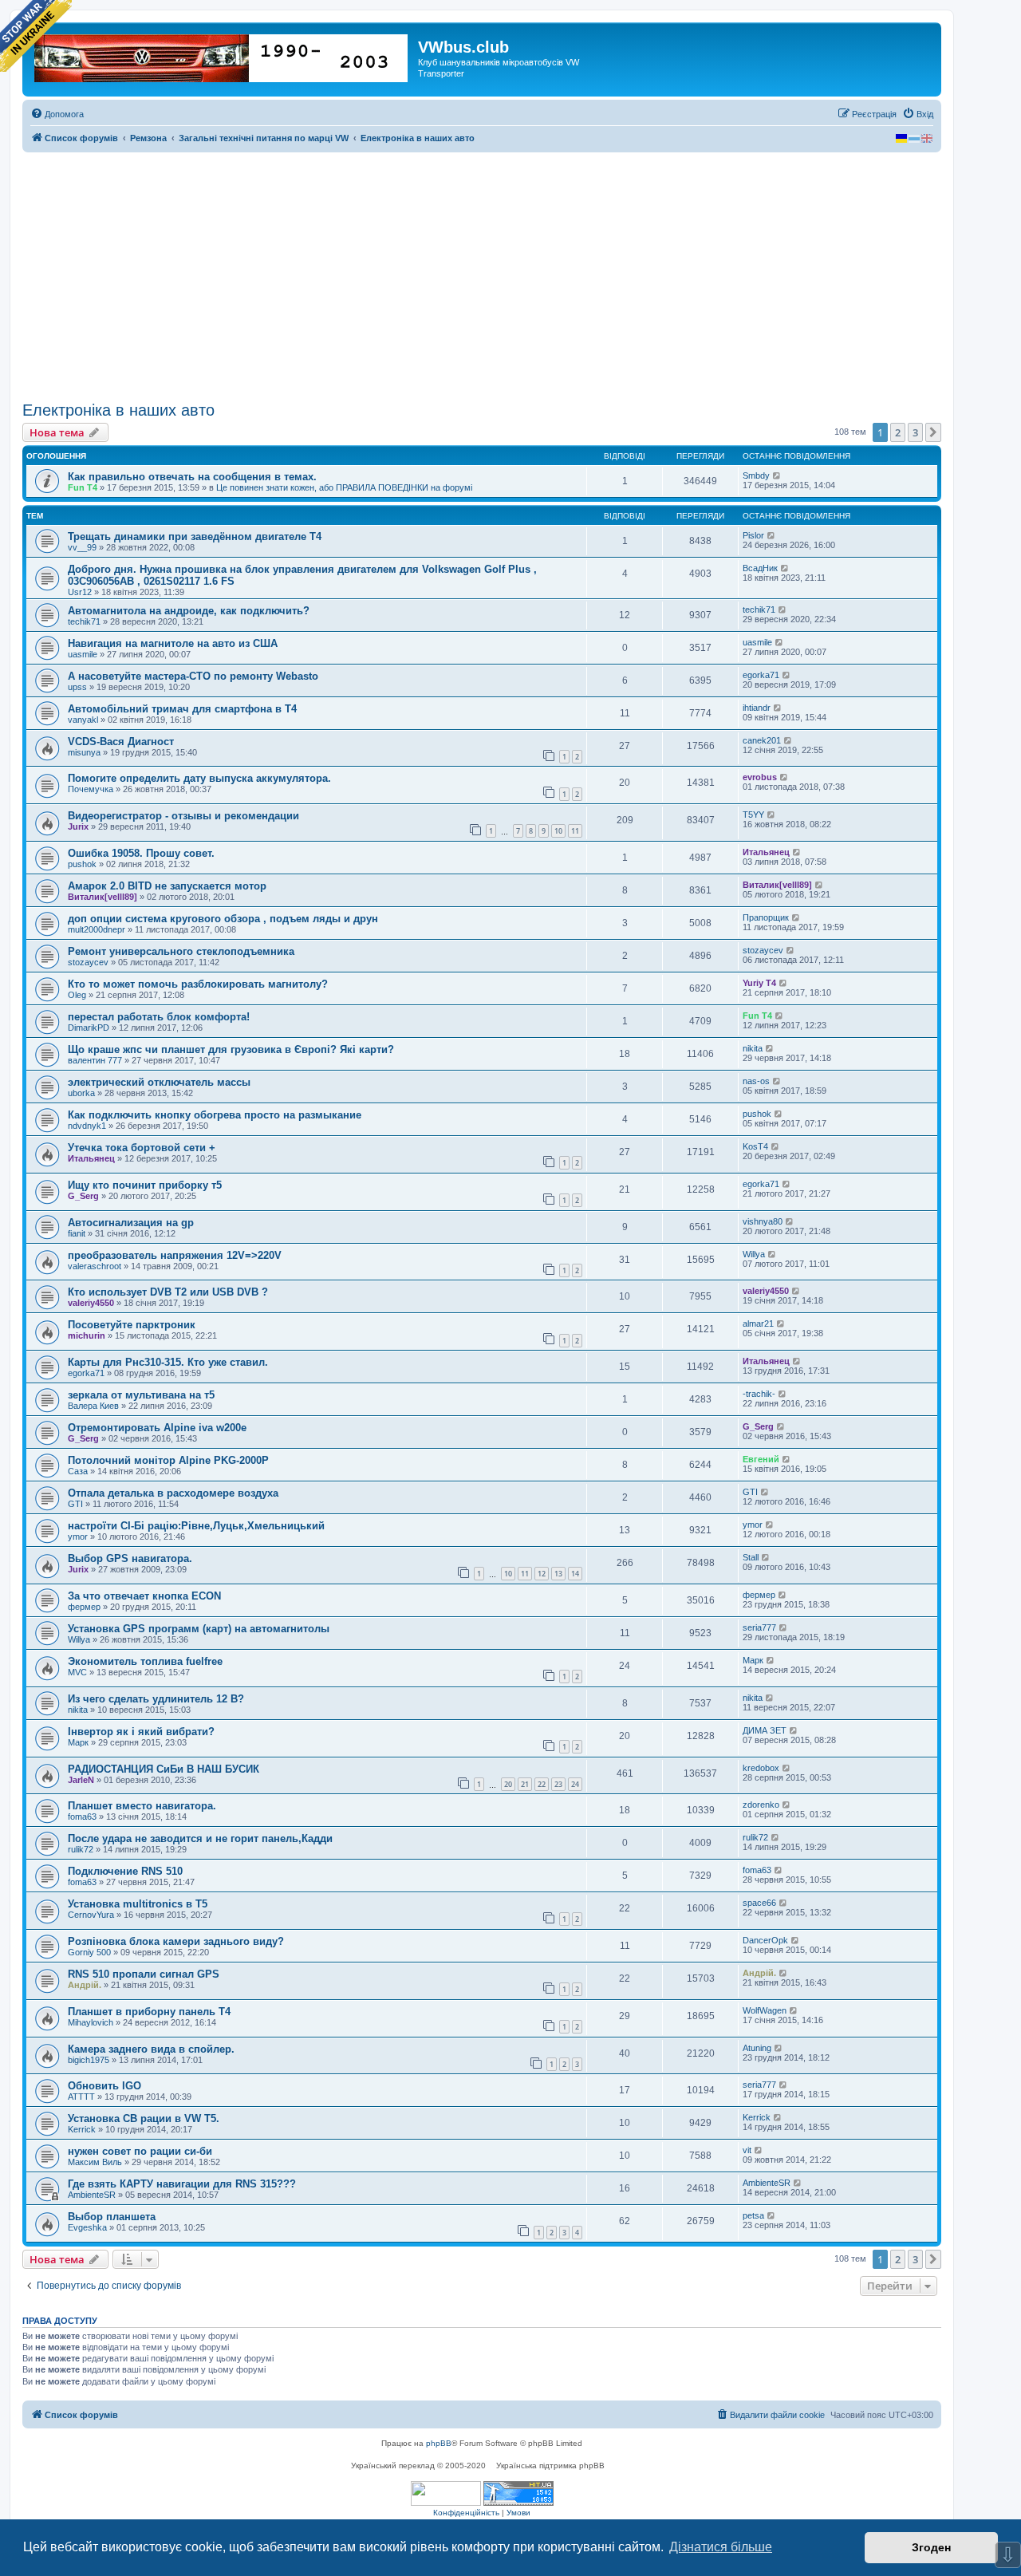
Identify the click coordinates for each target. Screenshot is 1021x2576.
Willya (754, 1254)
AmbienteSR (92, 2195)
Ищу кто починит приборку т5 (145, 1185)
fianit (77, 1233)
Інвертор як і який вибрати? (141, 1732)
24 (575, 1784)
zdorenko (761, 1805)
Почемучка (91, 789)
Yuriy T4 (759, 983)
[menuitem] (57, 114)
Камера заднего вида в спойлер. (151, 2049)
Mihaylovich (91, 2022)
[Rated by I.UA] (446, 2493)
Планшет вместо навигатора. (142, 1806)
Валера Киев (93, 1406)
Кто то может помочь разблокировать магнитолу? (198, 984)
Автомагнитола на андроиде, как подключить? (189, 611)
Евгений (761, 1459)
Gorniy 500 (89, 1952)
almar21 (758, 1324)
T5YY (753, 815)
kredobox (761, 1768)
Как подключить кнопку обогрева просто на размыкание (215, 1115)
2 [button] (898, 432)
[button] (933, 432)
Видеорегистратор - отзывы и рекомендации (183, 816)
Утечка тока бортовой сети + (142, 1148)
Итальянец (766, 852)
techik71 (84, 621)
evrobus (760, 777)
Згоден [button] (931, 2547)
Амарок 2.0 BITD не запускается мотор (167, 886)
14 (575, 1574)
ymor (78, 1537)
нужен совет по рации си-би (140, 2151)
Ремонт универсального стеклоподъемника (181, 951)
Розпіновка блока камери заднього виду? (176, 1941)
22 (542, 1784)
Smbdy (756, 475)
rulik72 (81, 1849)
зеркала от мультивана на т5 (141, 1395)
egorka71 (761, 675)
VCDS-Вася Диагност (121, 742)
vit (747, 2150)
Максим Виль (95, 2162)
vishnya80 (763, 1221)
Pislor (753, 535)
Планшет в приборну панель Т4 (149, 2012)
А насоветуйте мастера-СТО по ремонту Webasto (193, 676)
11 (575, 831)
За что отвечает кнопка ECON (144, 1596)
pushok (82, 864)
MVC (77, 1672)
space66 (759, 1903)
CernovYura (91, 1915)
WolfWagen (765, 2010)
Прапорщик (766, 917)
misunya (84, 752)
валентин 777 (95, 1060)
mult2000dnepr (97, 929)
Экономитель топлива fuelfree (145, 1661)
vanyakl (83, 720)
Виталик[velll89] (102, 897)
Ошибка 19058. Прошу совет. (141, 853)
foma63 (82, 1817)
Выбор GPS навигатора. (130, 1558)
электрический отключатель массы (159, 1082)
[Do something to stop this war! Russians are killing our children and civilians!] (36, 36)
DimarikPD (89, 1028)
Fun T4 (83, 487)
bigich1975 (89, 2060)
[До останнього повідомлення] (777, 475)
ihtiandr (757, 708)
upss (77, 687)
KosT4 (755, 1146)
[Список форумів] (222, 55)
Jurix (78, 826)
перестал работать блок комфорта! (159, 1017)
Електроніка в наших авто (118, 410)
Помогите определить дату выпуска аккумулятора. (199, 778)
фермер (84, 1607)
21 (525, 1784)
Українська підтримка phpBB (550, 2466)
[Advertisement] (482, 277)
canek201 (762, 740)
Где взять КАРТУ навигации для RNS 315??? (182, 2184)
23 (558, 1784)
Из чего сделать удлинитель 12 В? (156, 1699)
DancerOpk (765, 1940)
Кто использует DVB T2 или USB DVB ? (168, 1292)
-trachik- (759, 1394)
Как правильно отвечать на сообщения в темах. (192, 477)
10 (558, 831)
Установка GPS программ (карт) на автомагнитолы (199, 1629)
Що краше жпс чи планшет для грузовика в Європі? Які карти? (231, 1049)
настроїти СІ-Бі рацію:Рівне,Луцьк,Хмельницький (196, 1526)
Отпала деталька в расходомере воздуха (173, 1493)
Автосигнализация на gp (131, 1223)
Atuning (757, 2048)
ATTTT (81, 2097)
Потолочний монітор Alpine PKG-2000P (168, 1460)
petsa (753, 2215)
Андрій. (85, 1985)
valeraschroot (95, 1266)
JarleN (81, 1780)
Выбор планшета (112, 2217)
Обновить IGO (104, 2086)
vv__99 (82, 547)
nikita (753, 1048)
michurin (87, 1335)
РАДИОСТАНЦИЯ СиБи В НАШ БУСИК (164, 1769)
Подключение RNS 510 (125, 1871)
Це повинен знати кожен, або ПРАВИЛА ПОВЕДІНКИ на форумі (344, 487)
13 (558, 1574)
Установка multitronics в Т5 (138, 1904)
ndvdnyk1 (87, 1126)
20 (508, 1784)
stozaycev (88, 962)
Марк (753, 1660)
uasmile (83, 654)
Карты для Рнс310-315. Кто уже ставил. (168, 1362)
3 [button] (915, 432)
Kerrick (82, 2129)
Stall (751, 1557)
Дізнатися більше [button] (721, 2547)
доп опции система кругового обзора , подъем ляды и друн (223, 919)
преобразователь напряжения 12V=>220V (175, 1255)
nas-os (756, 1081)
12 (542, 1574)
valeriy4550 (91, 1303)
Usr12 (80, 592)
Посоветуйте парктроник (132, 1325)
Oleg (77, 995)
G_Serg (83, 1196)
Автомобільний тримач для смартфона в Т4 (182, 709)
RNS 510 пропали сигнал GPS (144, 1974)
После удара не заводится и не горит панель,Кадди (200, 1838)
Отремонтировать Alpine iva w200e (157, 1428)
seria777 (759, 1627)
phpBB (439, 2443)
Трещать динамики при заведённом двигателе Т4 (195, 537)
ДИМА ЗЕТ (765, 1730)
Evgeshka (87, 2227)
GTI (75, 1504)
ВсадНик (760, 568)
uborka (81, 1093)
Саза (78, 1471)
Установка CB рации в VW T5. (144, 2118)
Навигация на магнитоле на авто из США (173, 643)
